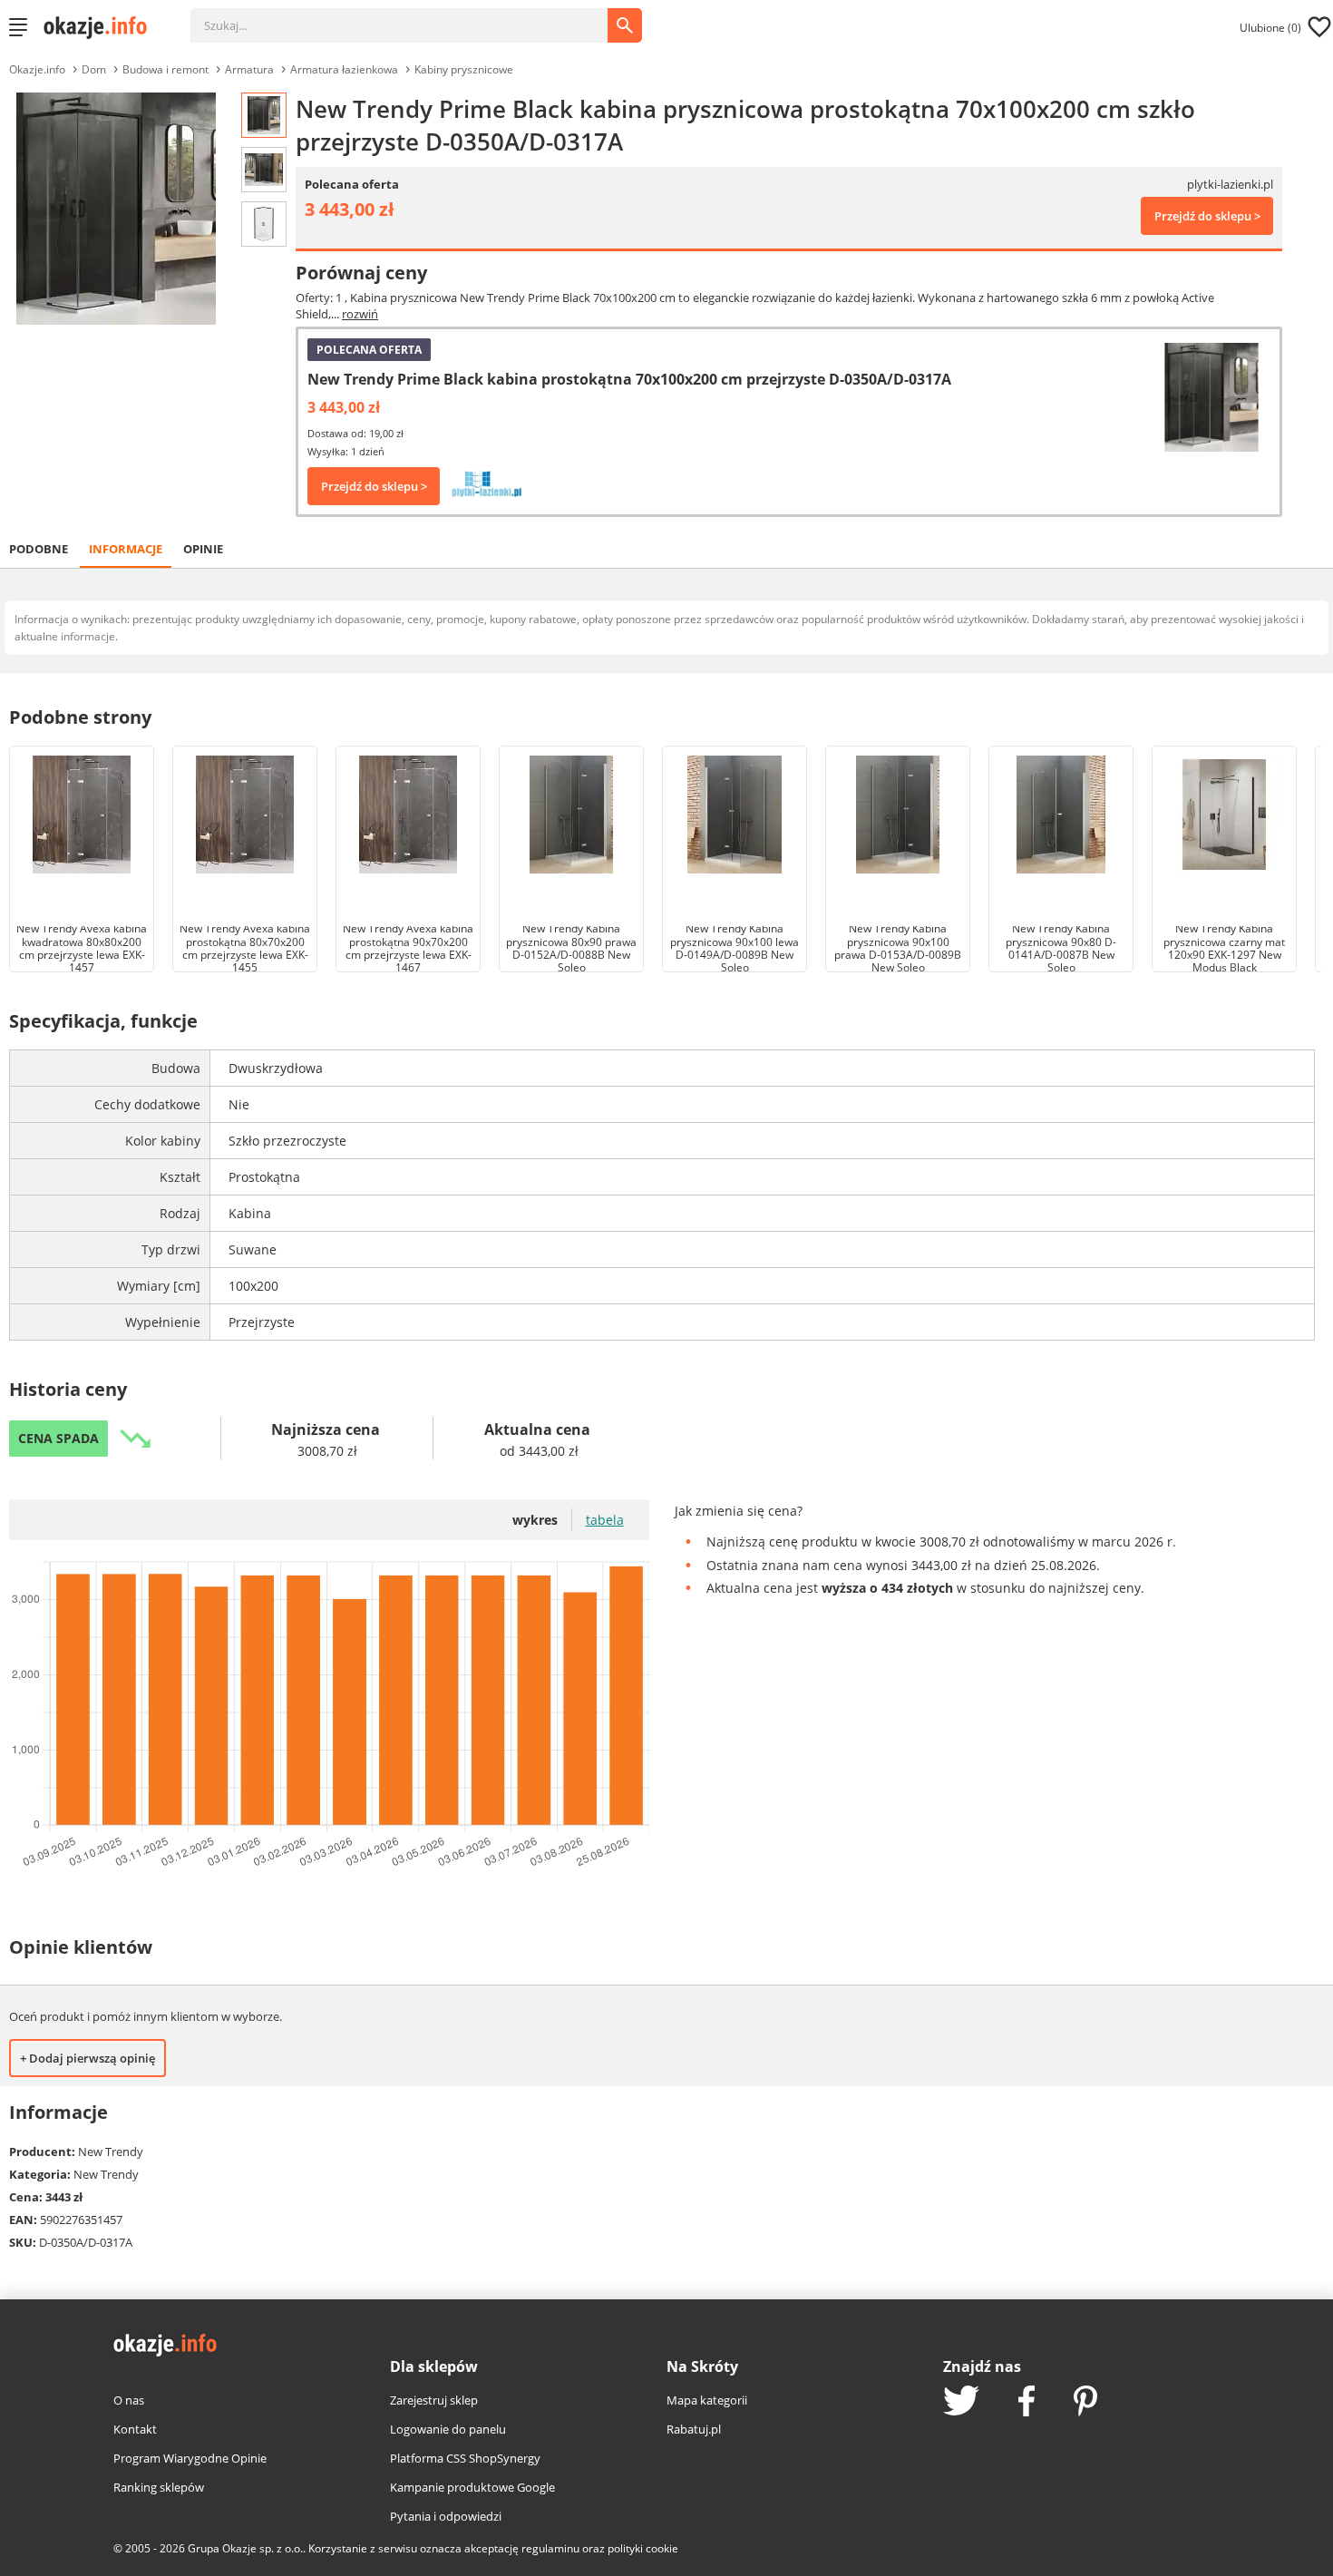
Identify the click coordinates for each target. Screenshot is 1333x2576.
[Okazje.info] (102, 27)
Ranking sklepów (159, 2487)
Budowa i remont (165, 69)
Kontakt (135, 2429)
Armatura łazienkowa (344, 69)
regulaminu (550, 2548)
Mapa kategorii (707, 2400)
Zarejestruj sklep (434, 2400)
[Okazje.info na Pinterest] (1085, 2403)
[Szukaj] (413, 16)
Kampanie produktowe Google (472, 2487)
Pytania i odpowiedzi (446, 2516)
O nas (129, 2400)
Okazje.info (37, 69)
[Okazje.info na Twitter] (961, 2402)
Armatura (249, 69)
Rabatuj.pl (694, 2429)
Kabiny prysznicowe (464, 69)
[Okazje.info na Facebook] (1027, 2403)
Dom (94, 69)
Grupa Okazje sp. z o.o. (245, 2548)
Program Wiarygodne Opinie (190, 2458)
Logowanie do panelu (448, 2429)
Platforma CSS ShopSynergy (465, 2458)
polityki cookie (643, 2548)
